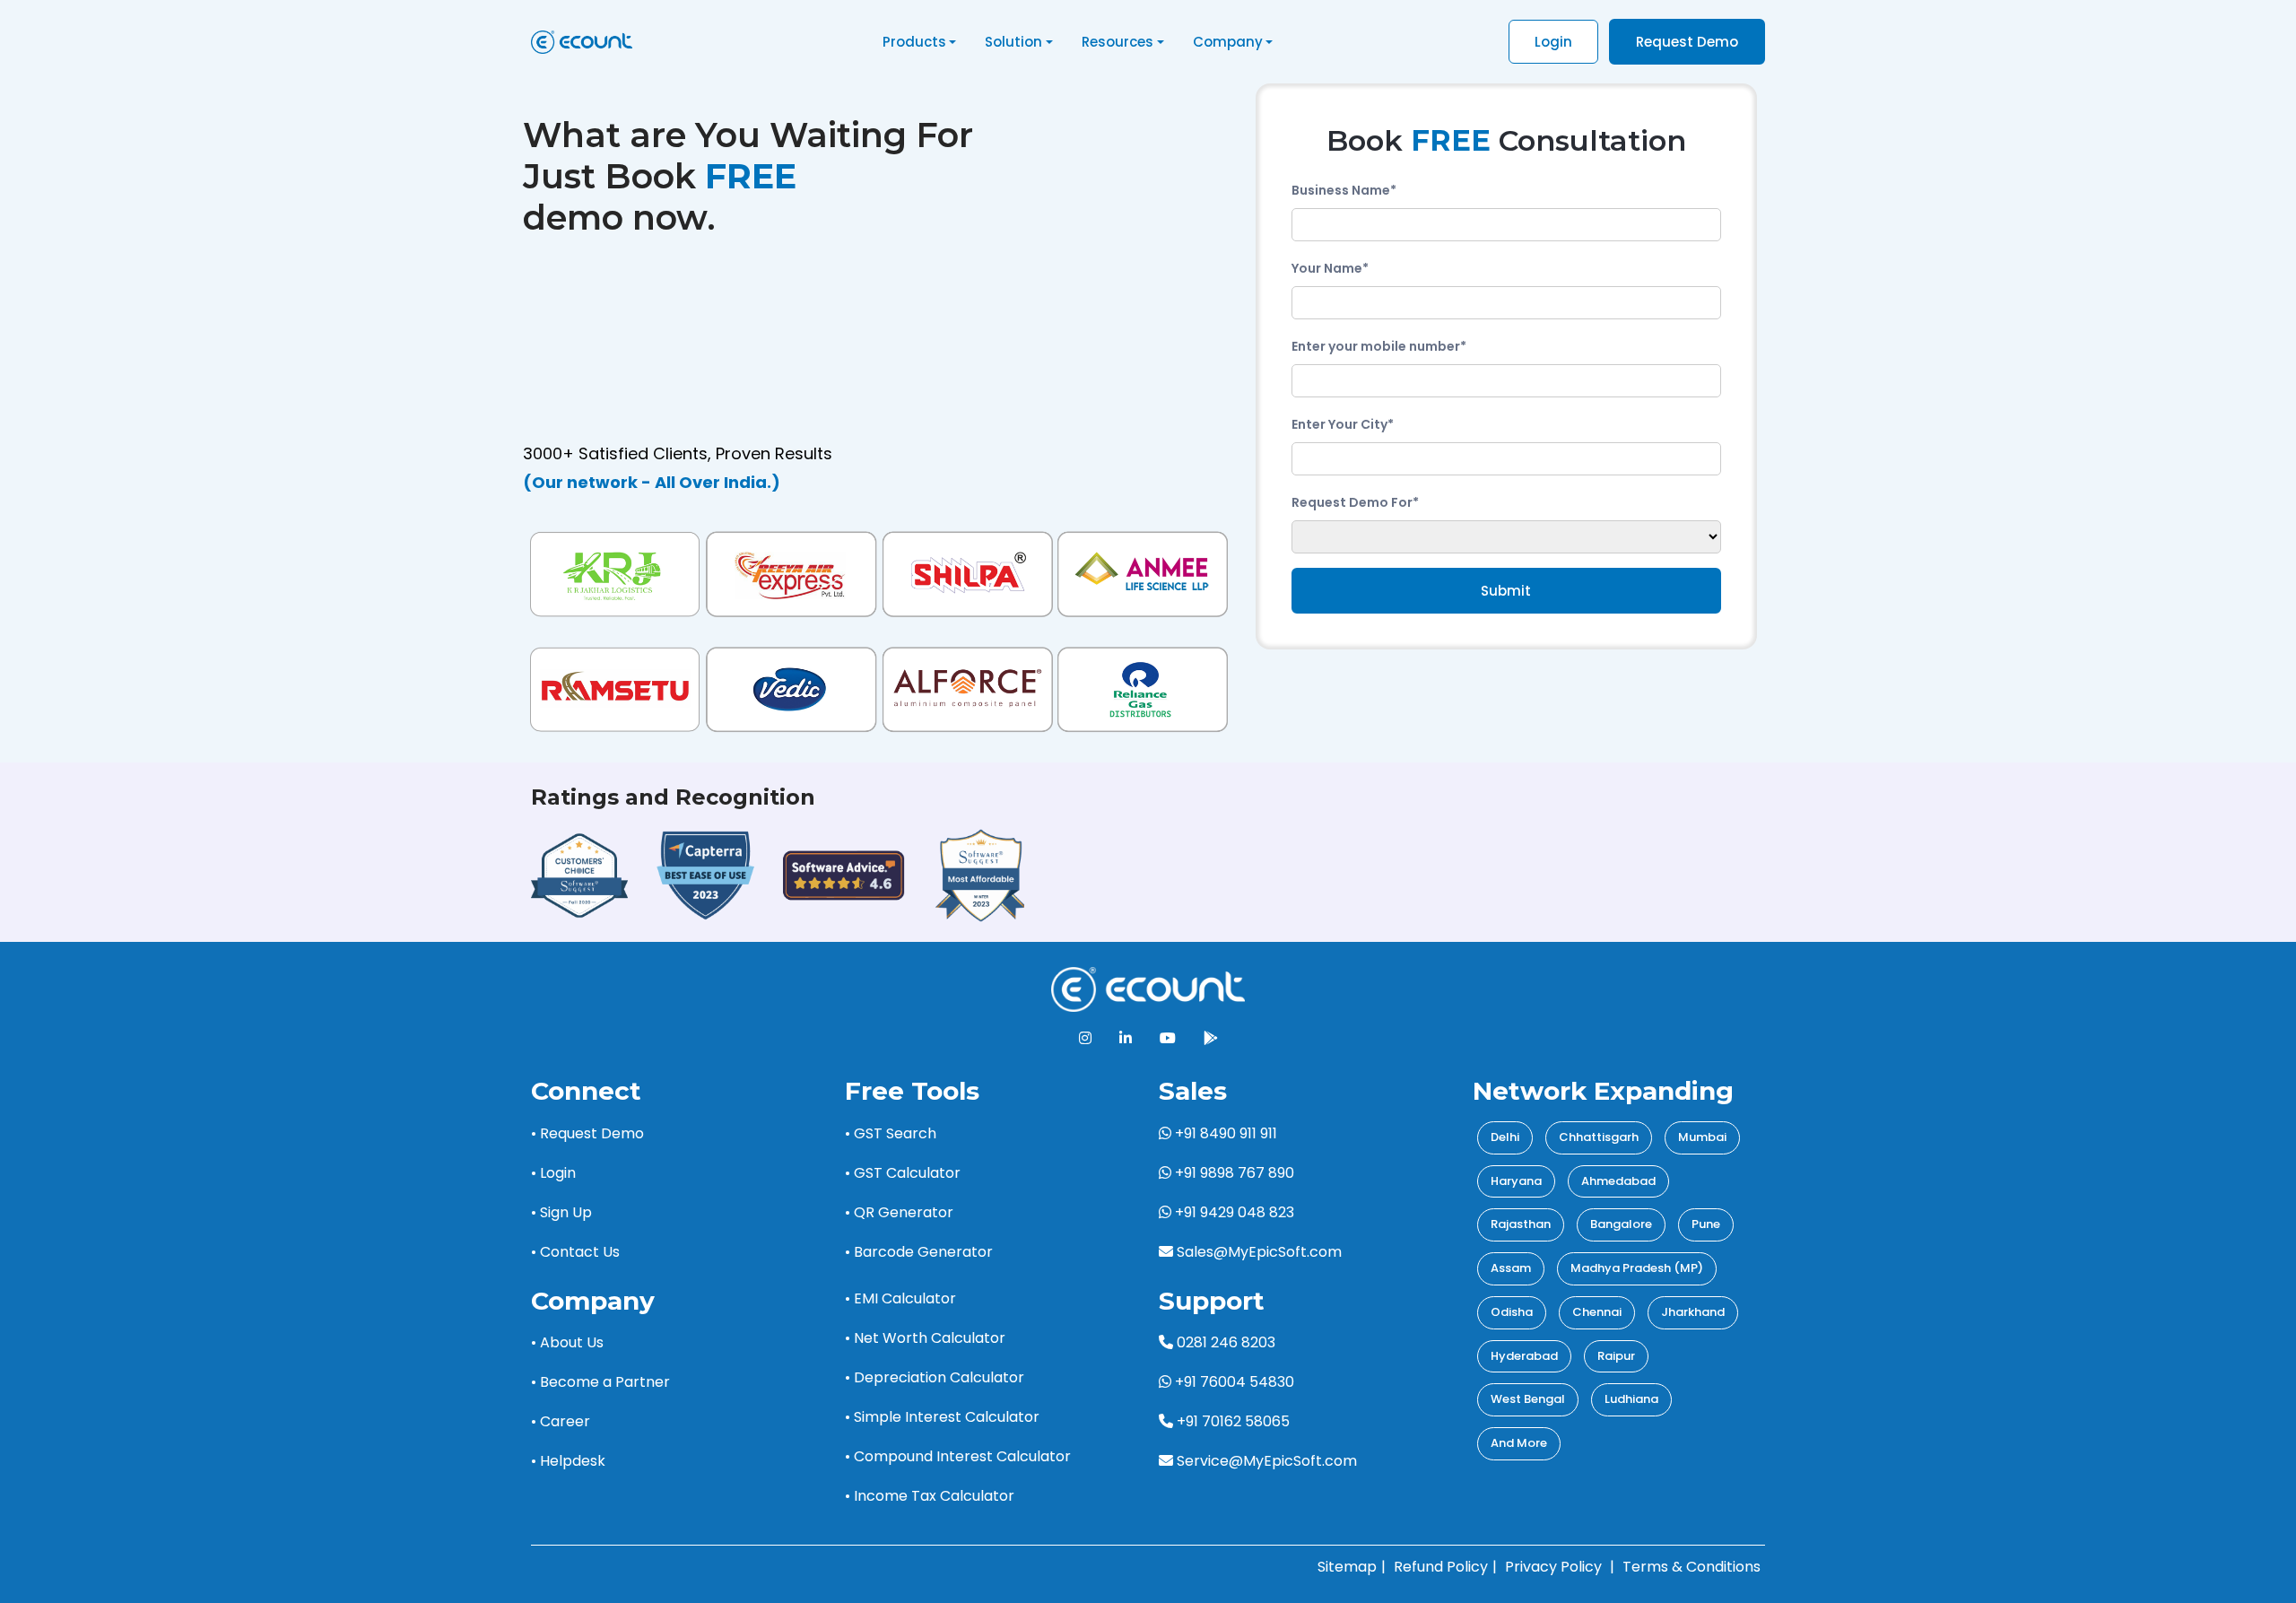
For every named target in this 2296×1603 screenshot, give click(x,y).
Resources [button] (1118, 42)
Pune (1706, 1224)
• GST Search (891, 1133)
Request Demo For (1355, 502)
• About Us (567, 1342)
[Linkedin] (1126, 1038)
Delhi (1505, 1137)
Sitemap (1347, 1567)
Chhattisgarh (1599, 1137)
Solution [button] (1013, 42)
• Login (553, 1173)
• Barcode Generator (919, 1252)
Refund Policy (1441, 1567)
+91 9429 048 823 (1233, 1212)
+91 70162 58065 (1231, 1421)
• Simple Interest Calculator (942, 1417)
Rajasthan (1521, 1224)
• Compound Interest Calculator (958, 1456)
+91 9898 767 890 (1233, 1173)
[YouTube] (1168, 1038)
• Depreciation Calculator (935, 1377)
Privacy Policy (1553, 1567)
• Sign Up (561, 1212)
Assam (1511, 1268)
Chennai (1597, 1312)
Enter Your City (1343, 424)
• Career (561, 1421)
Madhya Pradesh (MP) (1637, 1268)
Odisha (1512, 1312)
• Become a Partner (600, 1382)
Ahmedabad (1618, 1181)
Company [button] (1228, 42)
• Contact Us (575, 1252)
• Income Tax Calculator (930, 1496)
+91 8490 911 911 (1224, 1133)
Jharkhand (1693, 1312)
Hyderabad (1524, 1356)
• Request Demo (587, 1133)
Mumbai (1702, 1137)
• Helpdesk (568, 1461)
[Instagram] (1085, 1038)
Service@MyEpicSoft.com (1267, 1461)
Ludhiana (1631, 1399)
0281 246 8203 (1224, 1342)
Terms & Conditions (1692, 1567)
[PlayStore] (1211, 1038)
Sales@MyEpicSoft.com (1259, 1252)
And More (1519, 1443)
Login (1553, 42)
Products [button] (914, 42)
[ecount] (1148, 989)
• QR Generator (899, 1212)
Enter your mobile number (1379, 346)
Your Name (1330, 268)
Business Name (1344, 190)
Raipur (1616, 1356)
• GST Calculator (903, 1173)
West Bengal (1528, 1399)
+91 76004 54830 (1233, 1382)
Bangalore (1621, 1224)
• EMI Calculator (900, 1298)
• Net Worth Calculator (925, 1338)
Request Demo (1687, 42)
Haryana (1516, 1181)
